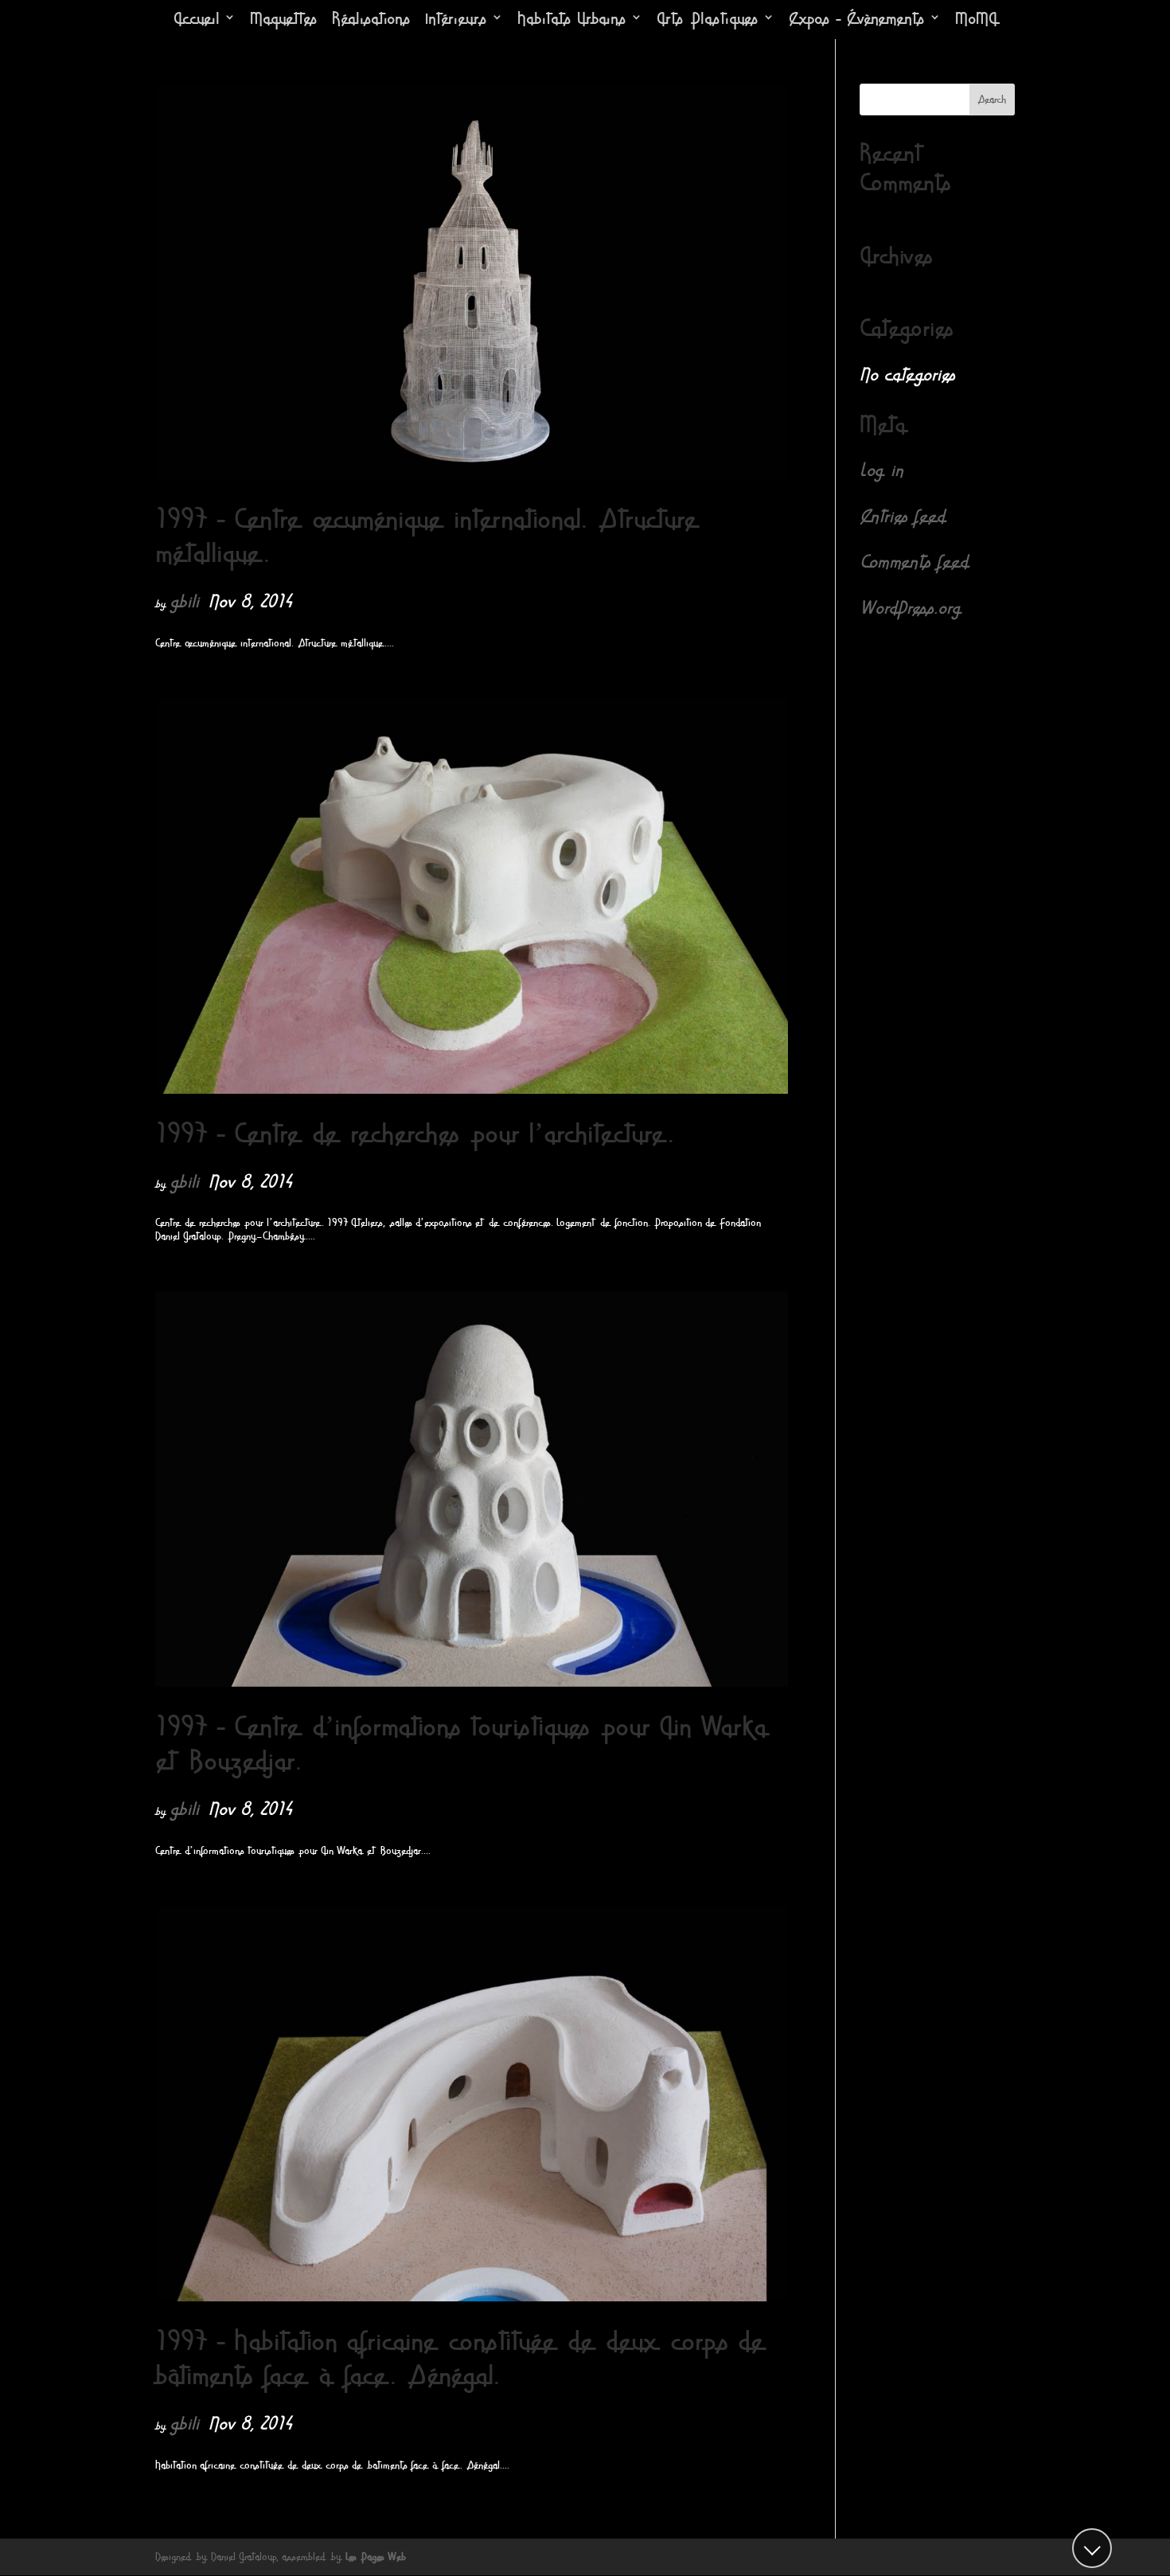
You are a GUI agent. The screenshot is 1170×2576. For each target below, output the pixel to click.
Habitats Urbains (572, 20)
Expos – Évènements (857, 20)
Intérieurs (456, 20)
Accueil (197, 20)
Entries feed (902, 517)
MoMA (976, 20)
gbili (184, 602)
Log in (881, 470)
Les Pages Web (376, 2557)
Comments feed (914, 562)
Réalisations (371, 20)
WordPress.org (910, 608)
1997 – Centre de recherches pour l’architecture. (415, 1134)
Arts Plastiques (708, 20)
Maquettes (284, 20)
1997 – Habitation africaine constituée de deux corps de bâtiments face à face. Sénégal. (461, 2359)
